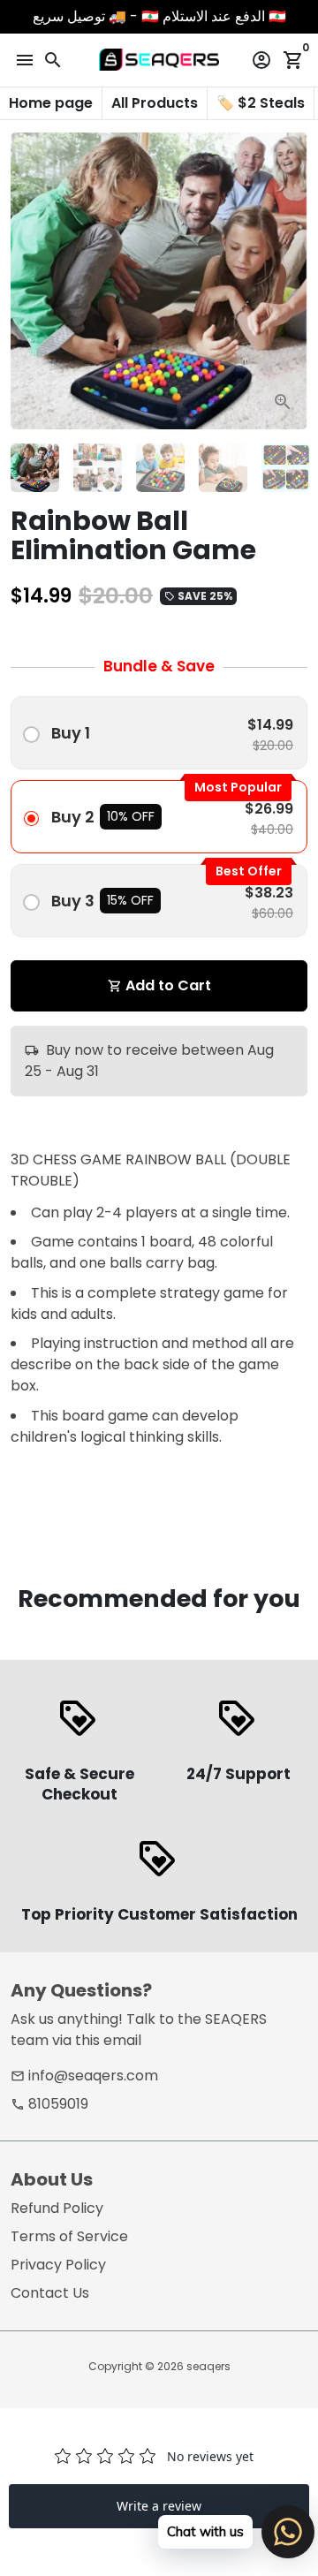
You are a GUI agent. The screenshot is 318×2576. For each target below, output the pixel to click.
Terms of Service (69, 2236)
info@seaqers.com (84, 2076)
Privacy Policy (58, 2265)
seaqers (208, 2366)
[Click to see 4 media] (223, 468)
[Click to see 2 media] (98, 468)
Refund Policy (57, 2208)
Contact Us (50, 2293)
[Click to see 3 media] (160, 468)
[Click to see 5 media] (286, 468)
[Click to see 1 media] (35, 468)
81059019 (49, 2104)
